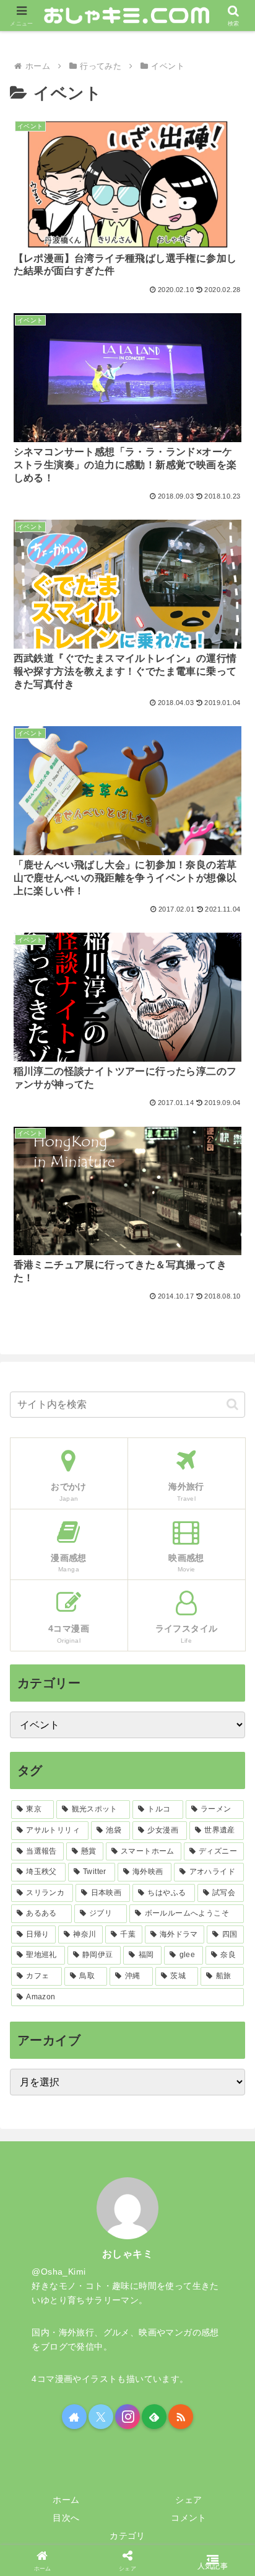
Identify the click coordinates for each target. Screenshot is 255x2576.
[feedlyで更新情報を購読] (154, 2417)
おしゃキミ (127, 2254)
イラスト (100, 2379)
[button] (232, 1404)
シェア (188, 2500)
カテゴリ (127, 2536)
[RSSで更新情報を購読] (181, 2417)
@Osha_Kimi (58, 2272)
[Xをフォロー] (101, 2417)
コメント (189, 2518)
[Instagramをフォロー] (127, 2417)
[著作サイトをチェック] (74, 2417)
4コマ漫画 (52, 2379)
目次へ (66, 2518)
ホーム (66, 2500)
